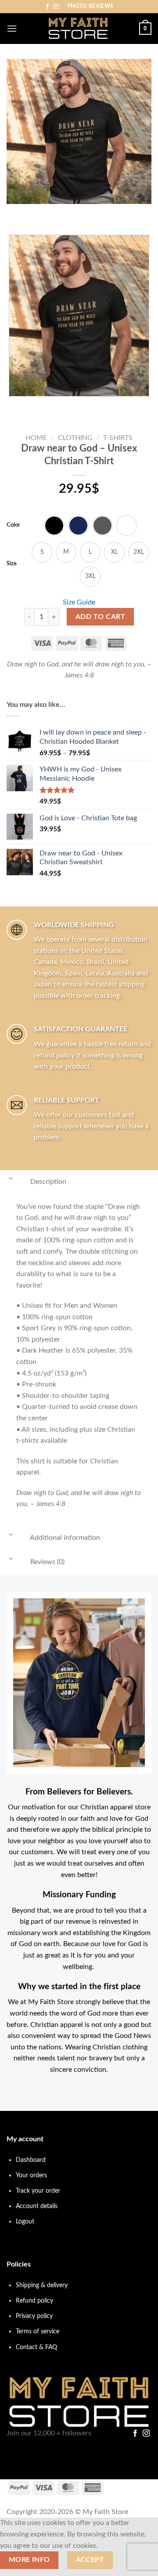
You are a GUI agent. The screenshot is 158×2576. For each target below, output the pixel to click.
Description (47, 1182)
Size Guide (79, 602)
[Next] (39, 213)
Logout (25, 2221)
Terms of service (38, 2331)
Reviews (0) (47, 1562)
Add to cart (100, 617)
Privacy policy (34, 2316)
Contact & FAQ (36, 2347)
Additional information (64, 1538)
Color (13, 525)
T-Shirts (118, 438)
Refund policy (34, 2301)
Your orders (31, 2175)
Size (12, 564)
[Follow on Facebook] (47, 7)
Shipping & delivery (42, 2285)
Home (36, 438)
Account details (37, 2206)
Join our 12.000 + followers (49, 2433)
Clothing (75, 438)
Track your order (38, 2191)
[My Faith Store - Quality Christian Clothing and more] (78, 29)
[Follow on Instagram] (56, 7)
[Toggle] (11, 1179)
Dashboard (31, 2160)
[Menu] (12, 28)
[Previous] (15, 213)
